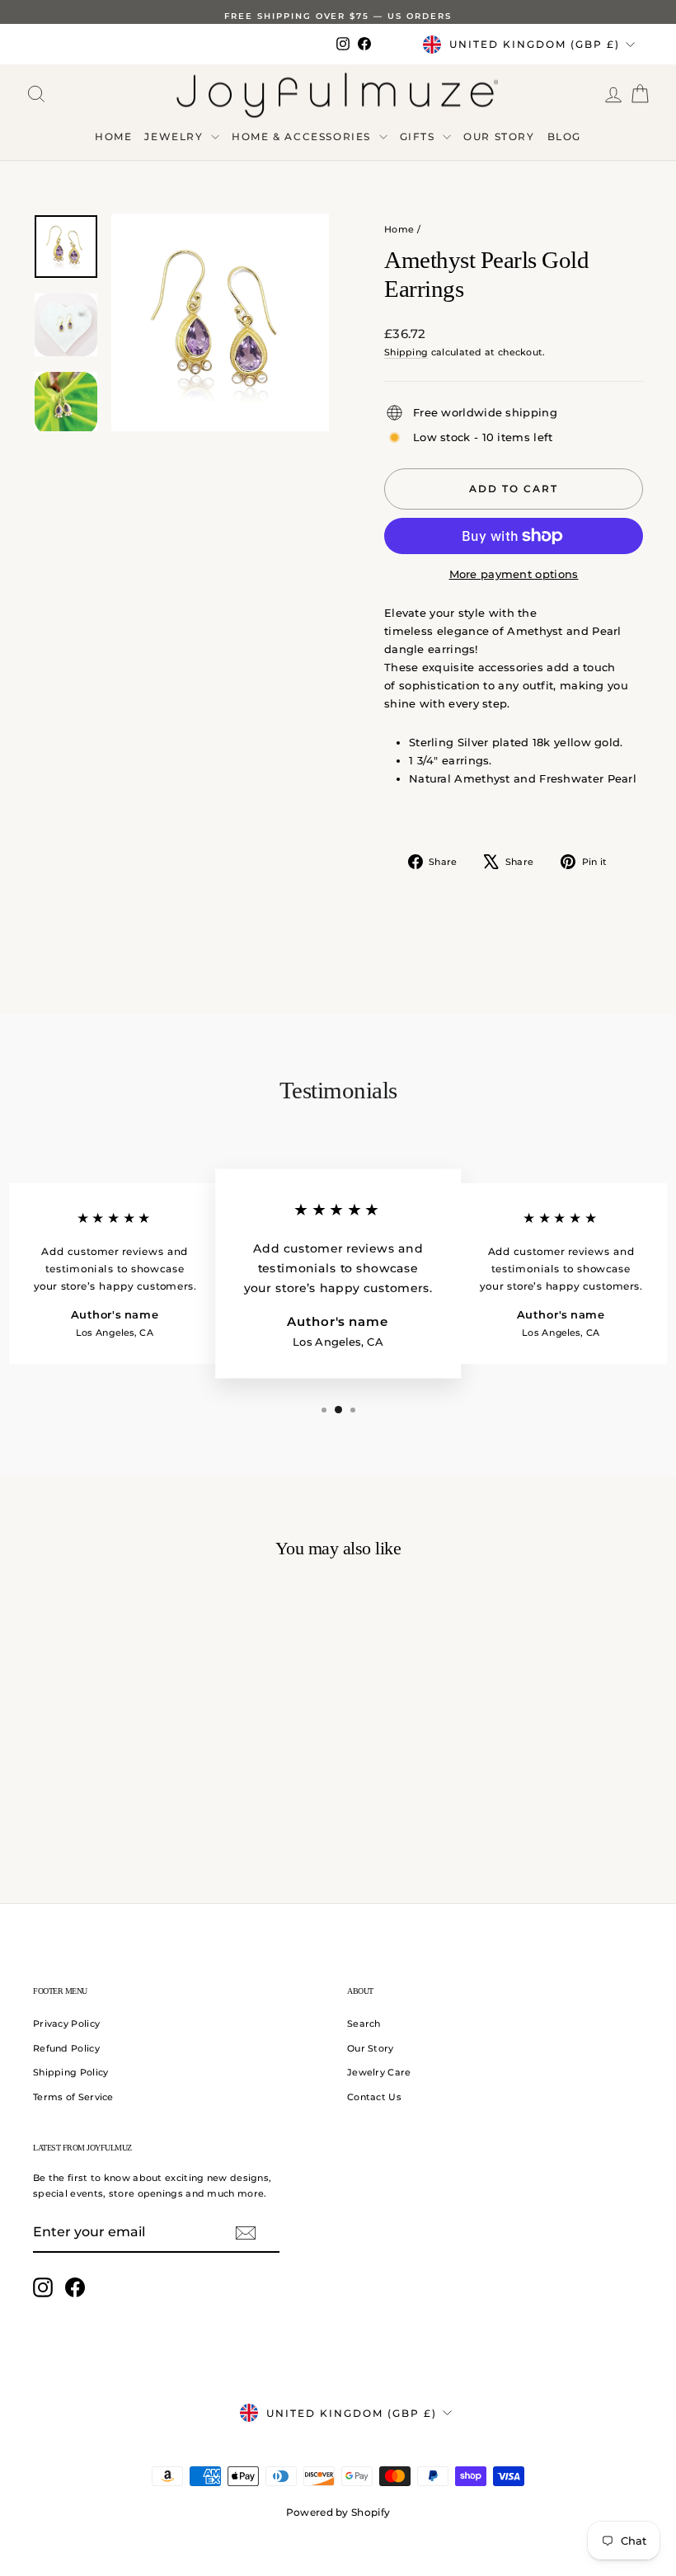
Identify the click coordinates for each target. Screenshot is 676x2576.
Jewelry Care (379, 2072)
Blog (564, 136)
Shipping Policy (71, 2072)
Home (113, 136)
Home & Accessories (303, 136)
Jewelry (176, 136)
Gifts (420, 136)
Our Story (499, 136)
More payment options (514, 574)
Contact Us (374, 2097)
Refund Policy (66, 2048)
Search (364, 2024)
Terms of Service (73, 2097)
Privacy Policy (66, 2024)
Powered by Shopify (338, 2512)
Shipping (406, 352)
